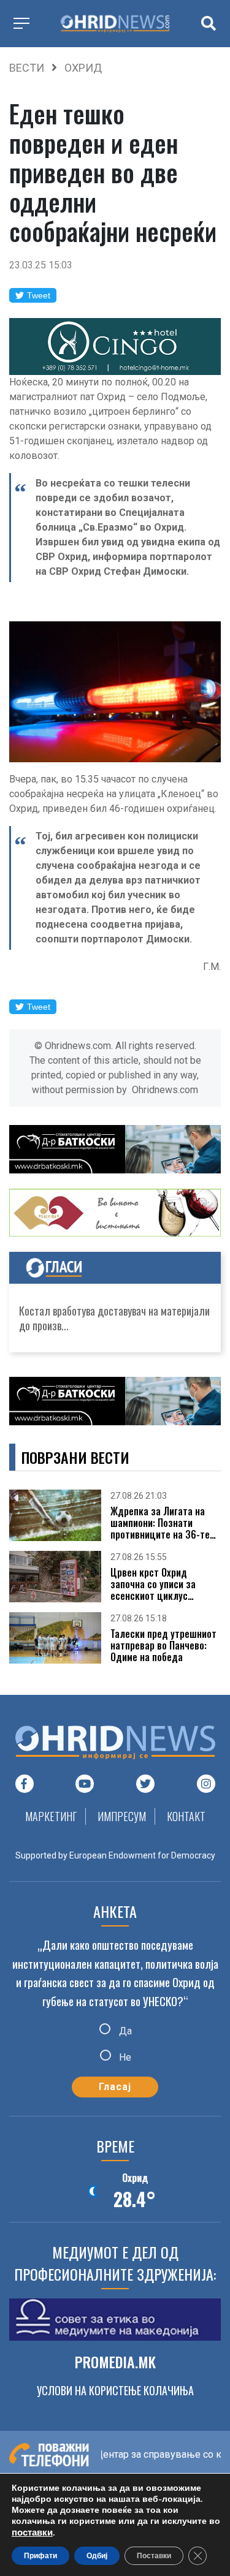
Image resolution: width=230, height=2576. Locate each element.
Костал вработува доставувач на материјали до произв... (114, 1318)
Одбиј (97, 2556)
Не (124, 2057)
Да (124, 2030)
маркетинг (51, 1816)
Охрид (83, 68)
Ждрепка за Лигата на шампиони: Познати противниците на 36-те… (163, 1523)
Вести (27, 68)
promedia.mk (115, 2362)
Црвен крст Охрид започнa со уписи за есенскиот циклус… (153, 1585)
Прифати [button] (40, 2556)
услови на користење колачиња (115, 2390)
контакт (186, 1816)
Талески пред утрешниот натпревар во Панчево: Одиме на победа (163, 1646)
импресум (122, 1816)
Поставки (154, 2556)
